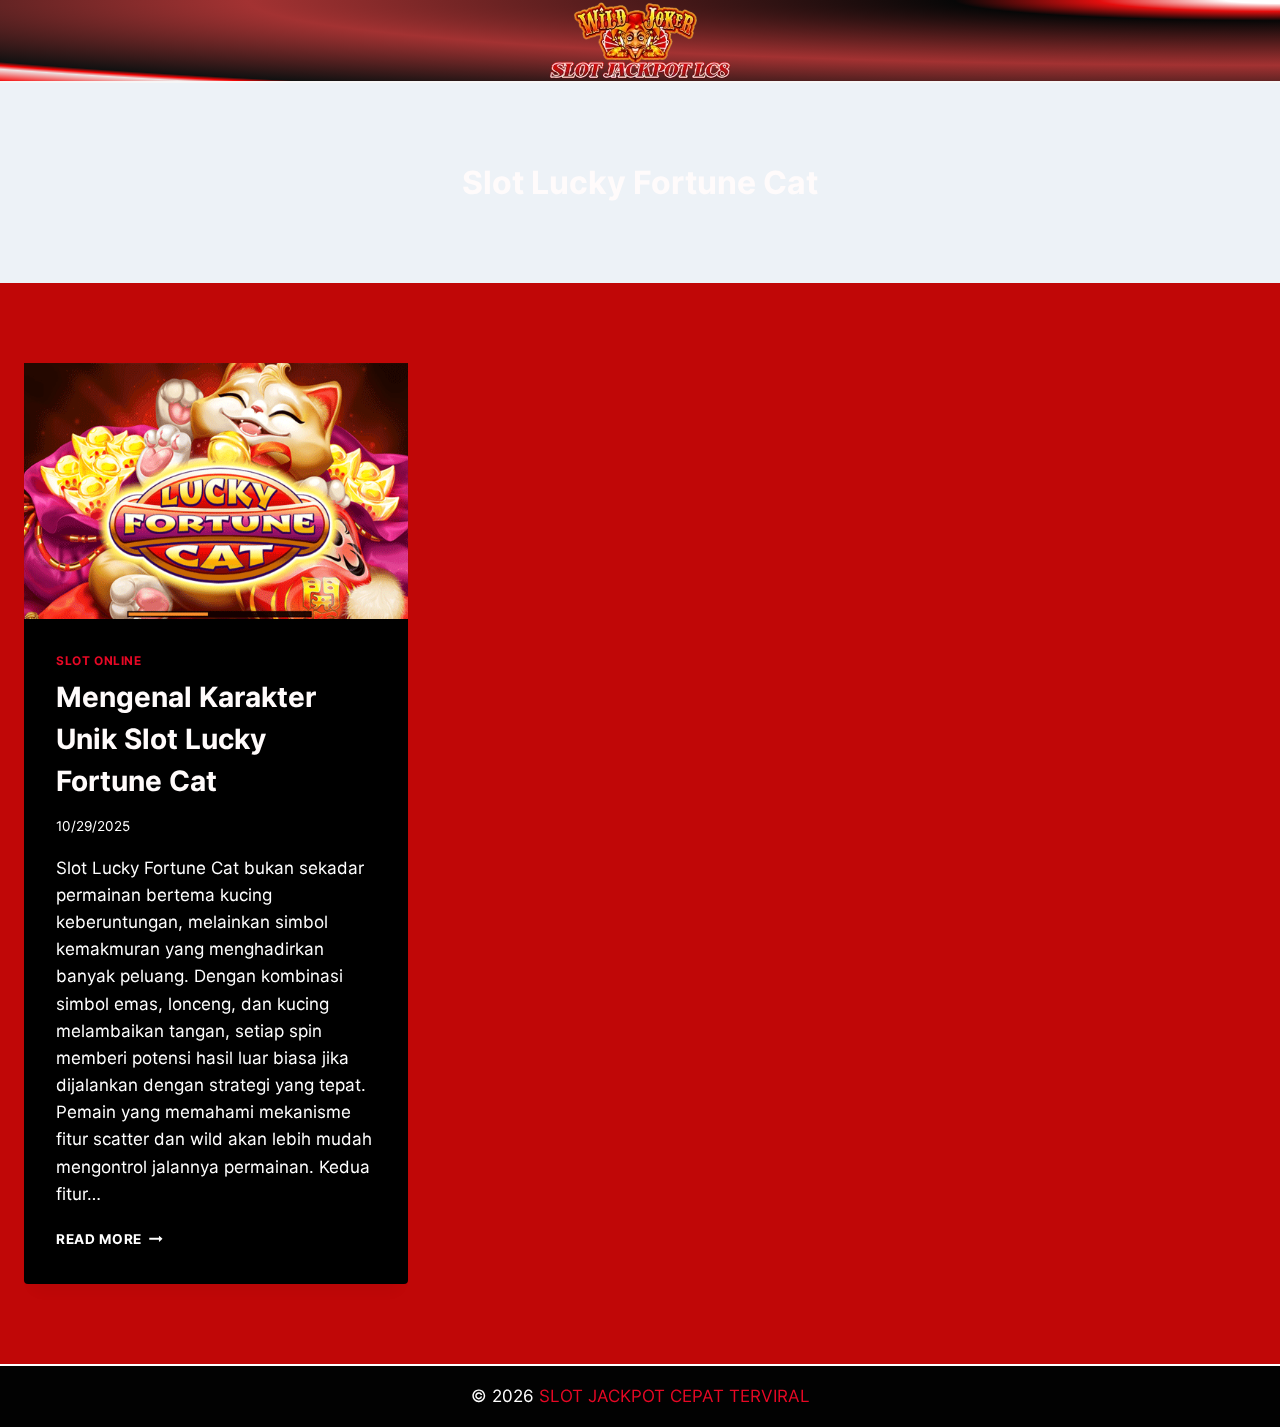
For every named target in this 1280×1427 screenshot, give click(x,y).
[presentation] (216, 491)
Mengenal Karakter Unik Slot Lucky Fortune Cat (186, 739)
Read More (109, 1239)
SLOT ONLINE (99, 660)
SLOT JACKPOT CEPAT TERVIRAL (674, 1396)
